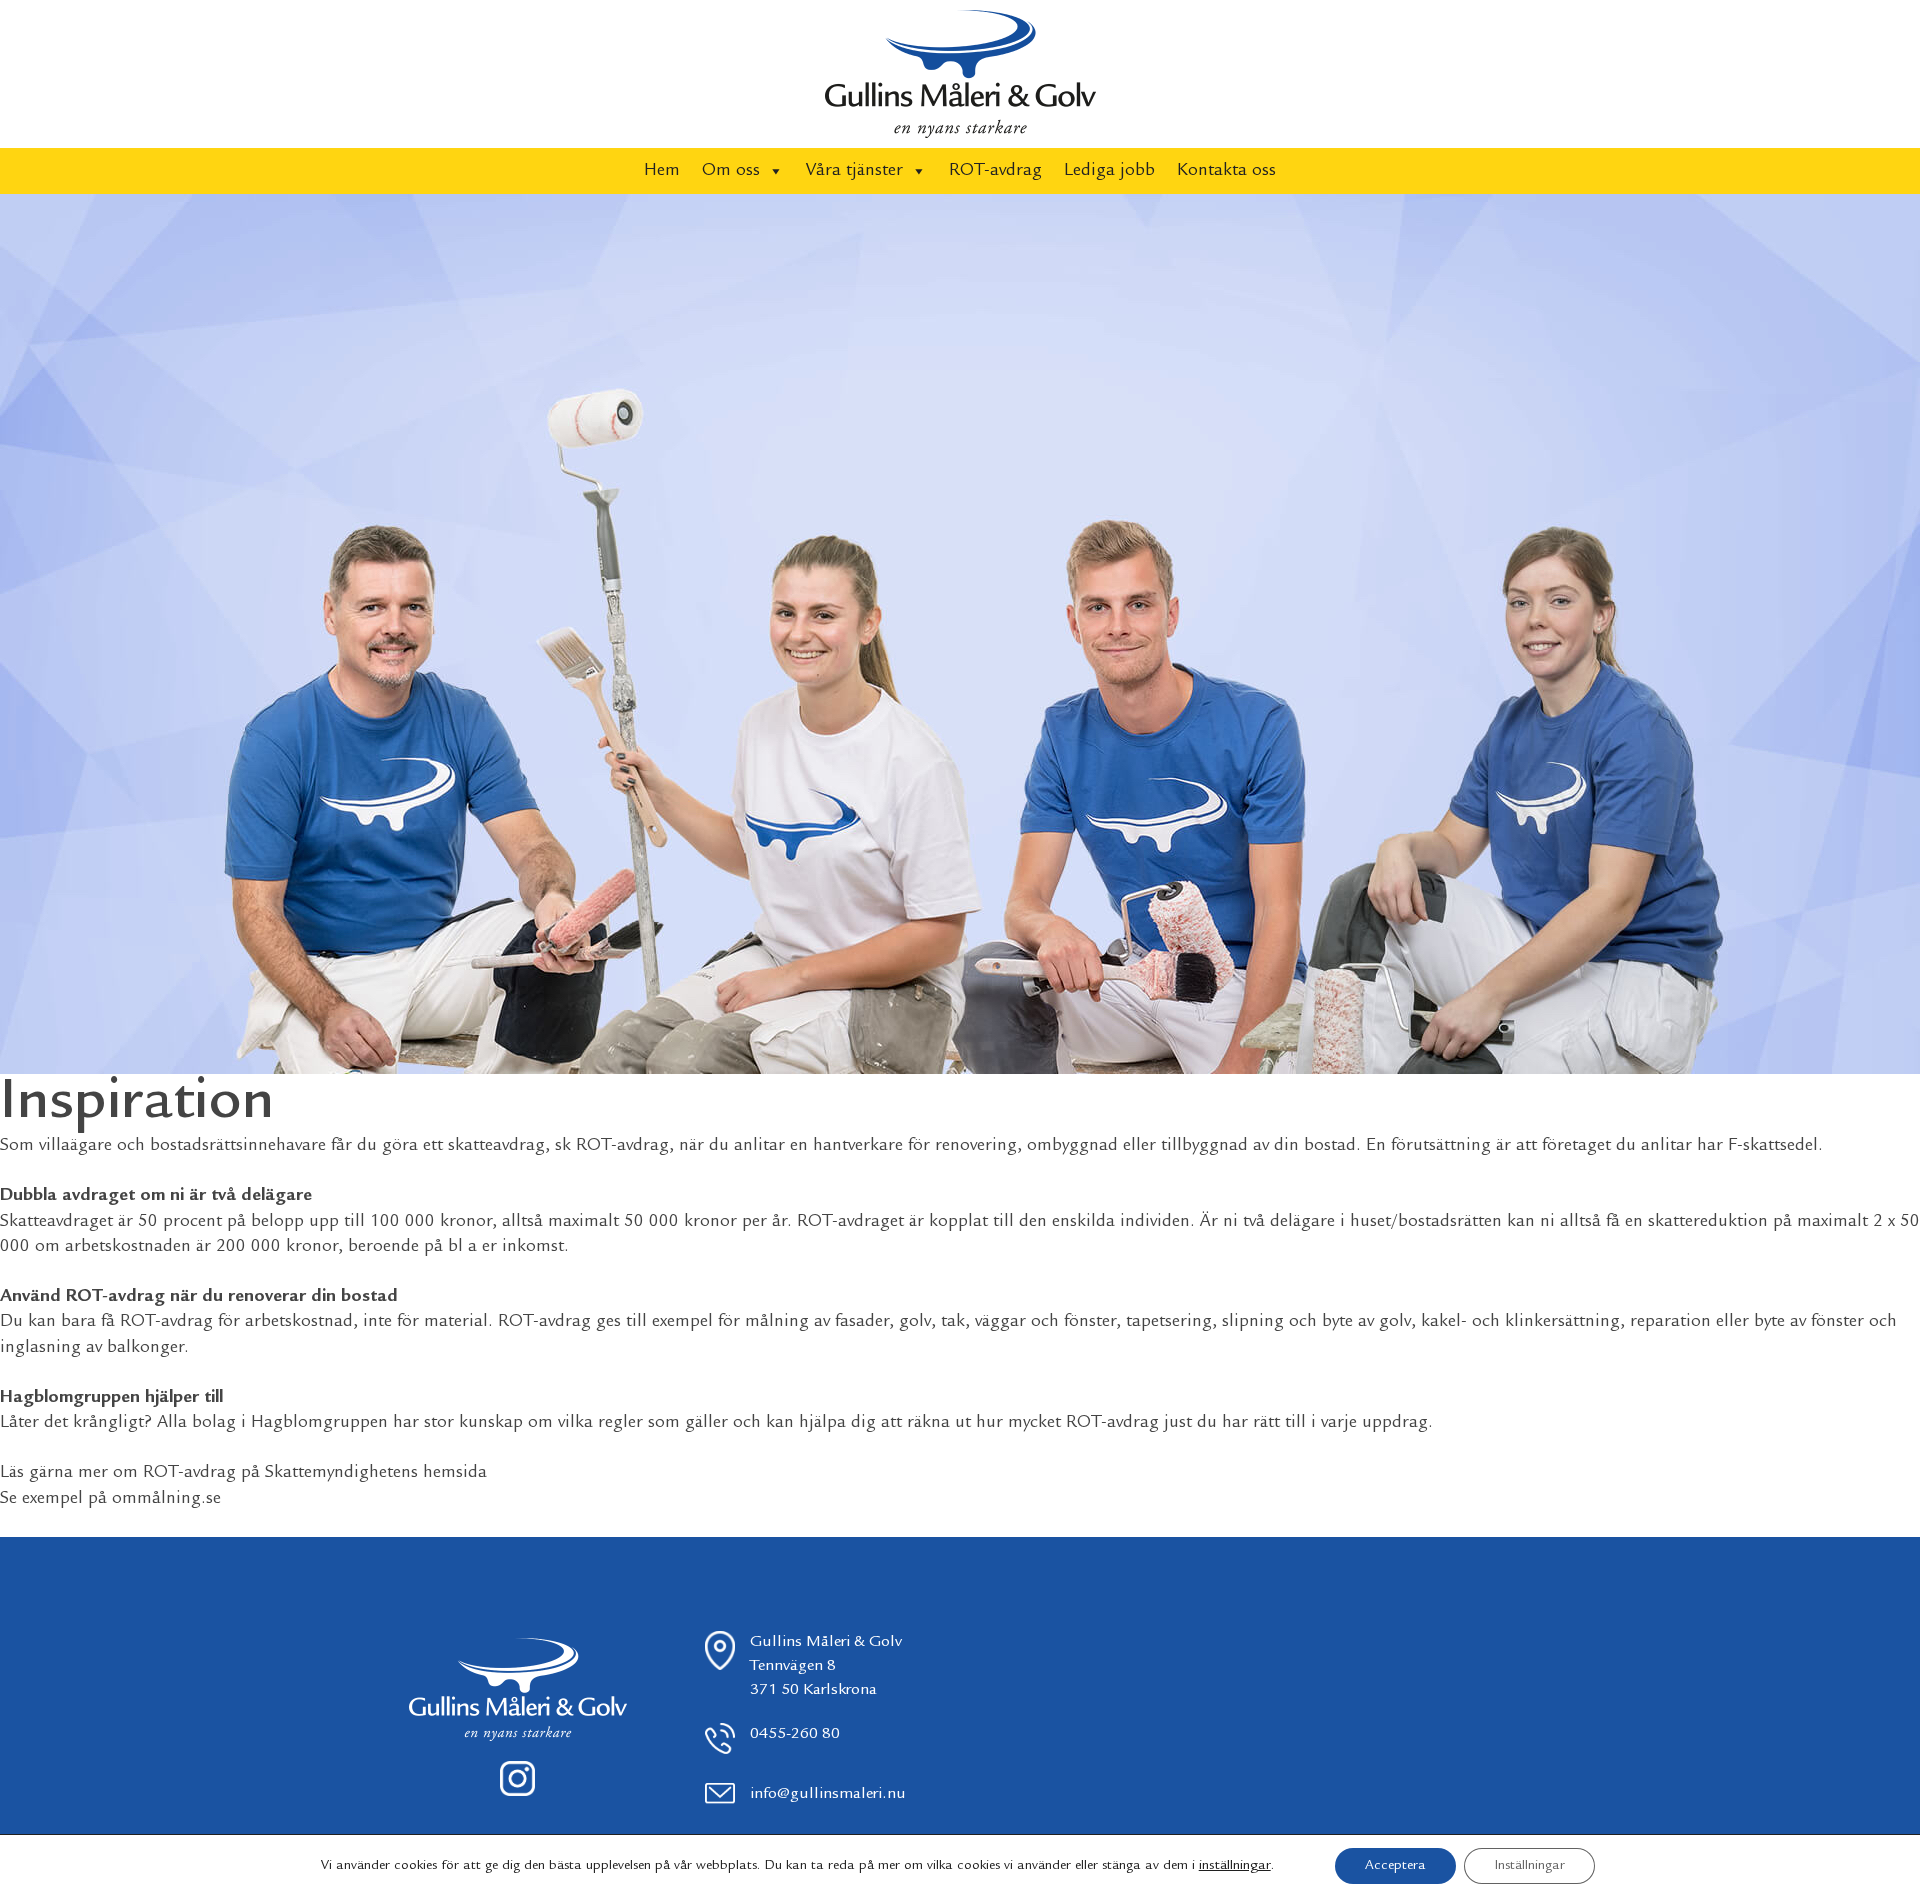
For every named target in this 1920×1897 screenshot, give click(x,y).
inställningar (1235, 1866)
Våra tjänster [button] (854, 171)
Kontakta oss (1226, 171)
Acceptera (1395, 1866)
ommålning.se (166, 1499)
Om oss (731, 171)
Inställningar (1529, 1866)
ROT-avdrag (995, 171)
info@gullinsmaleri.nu (828, 1794)
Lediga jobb (1109, 171)
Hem (662, 171)
